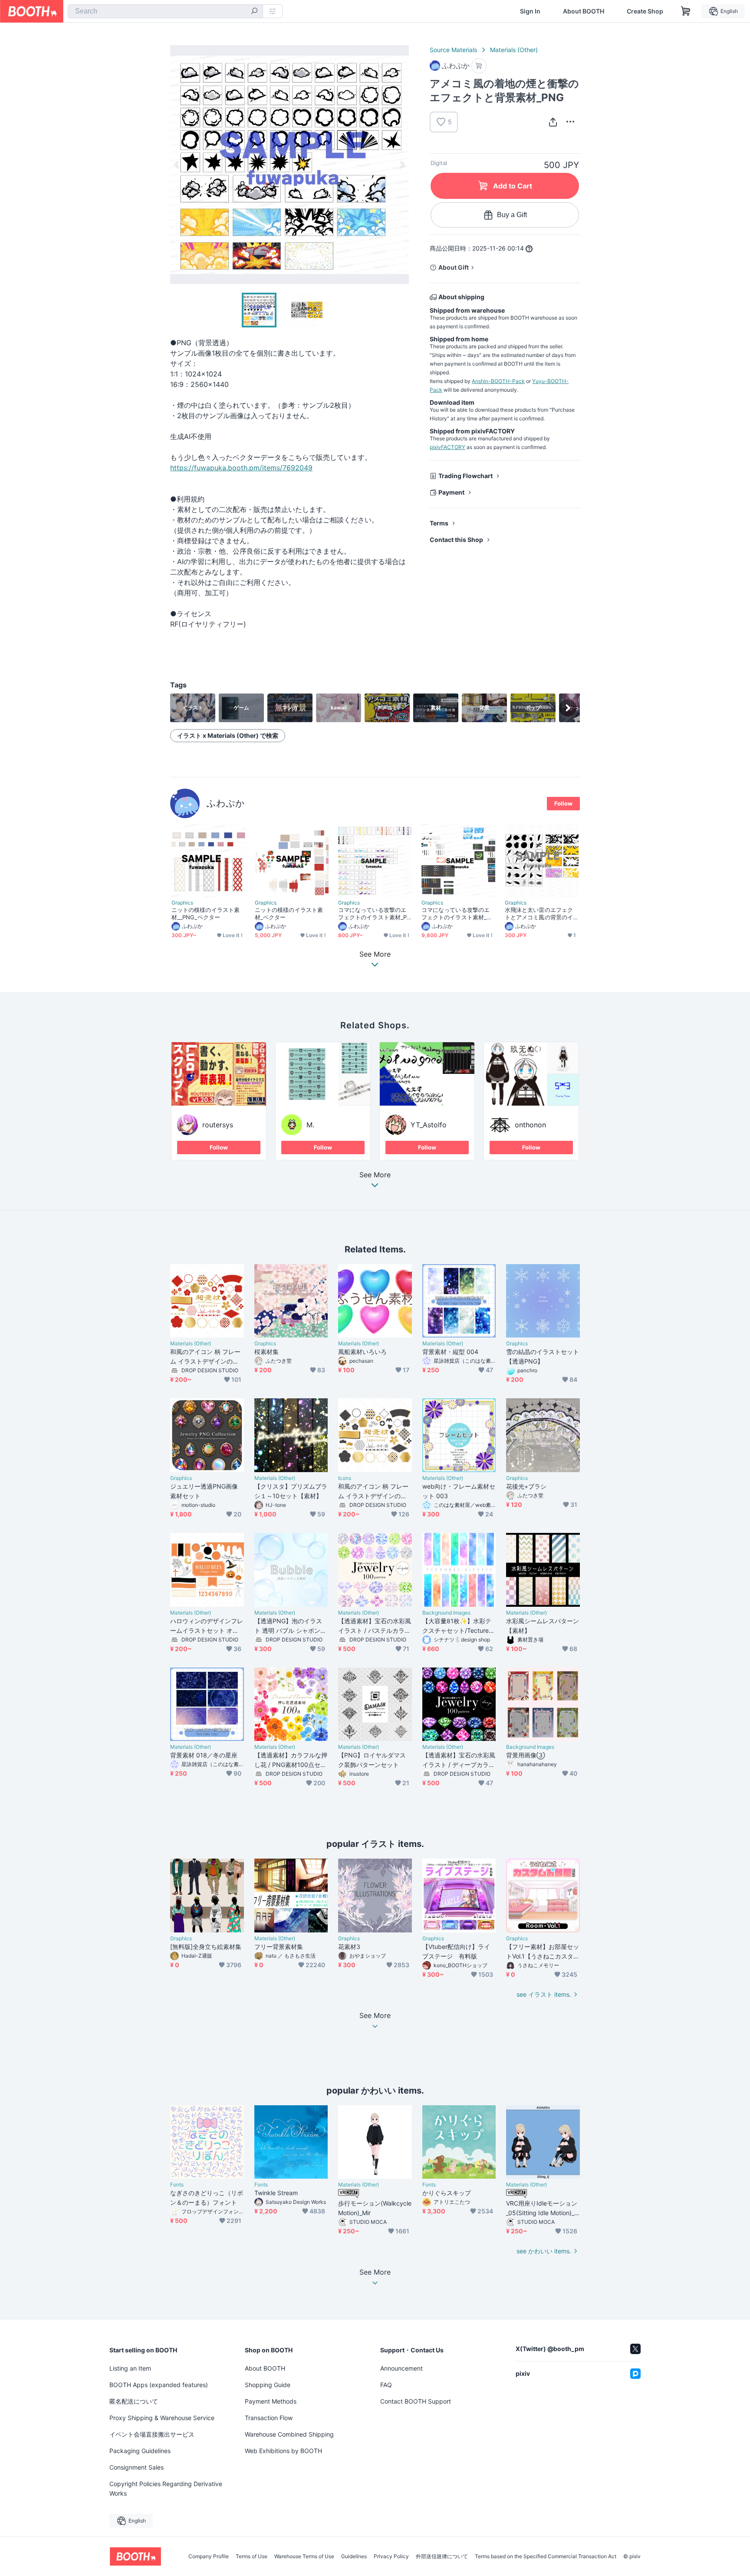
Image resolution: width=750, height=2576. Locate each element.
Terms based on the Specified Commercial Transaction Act (546, 2556)
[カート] (479, 66)
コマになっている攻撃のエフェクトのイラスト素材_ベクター (457, 914)
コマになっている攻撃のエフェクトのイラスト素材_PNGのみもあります (375, 914)
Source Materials (453, 50)
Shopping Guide (268, 2385)
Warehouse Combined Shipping (289, 2434)
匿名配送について (134, 2401)
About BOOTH (584, 11)
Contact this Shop (456, 540)
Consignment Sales (137, 2467)
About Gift (454, 267)
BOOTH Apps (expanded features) (159, 2385)
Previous (177, 165)
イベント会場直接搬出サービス (152, 2434)
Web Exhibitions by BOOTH (283, 2451)
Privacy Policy (391, 2556)
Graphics (182, 903)
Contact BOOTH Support (416, 2401)
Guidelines (354, 2556)
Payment (451, 492)
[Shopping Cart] (686, 11)
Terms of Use (252, 2556)
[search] (254, 12)
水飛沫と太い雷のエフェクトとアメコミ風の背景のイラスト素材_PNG (539, 914)
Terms (439, 523)
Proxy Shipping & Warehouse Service (162, 2418)
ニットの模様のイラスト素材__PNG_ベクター (206, 913)
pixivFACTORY (447, 447)
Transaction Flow (269, 2418)
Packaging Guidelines (140, 2451)
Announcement (401, 2368)
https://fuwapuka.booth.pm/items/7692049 (241, 468)
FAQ (386, 2385)
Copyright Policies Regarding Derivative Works (166, 2488)
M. (310, 1125)
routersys (218, 1125)
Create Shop (645, 11)
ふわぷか (226, 803)
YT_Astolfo (429, 1125)
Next (402, 165)
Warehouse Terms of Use (304, 2556)
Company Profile (209, 2556)
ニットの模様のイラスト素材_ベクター (289, 913)
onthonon (530, 1125)
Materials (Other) (514, 50)
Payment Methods (271, 2401)
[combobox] (165, 11)
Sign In (530, 11)
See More (375, 1175)
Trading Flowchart (465, 476)
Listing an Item (130, 2368)
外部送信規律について (442, 2556)
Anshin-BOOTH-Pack (498, 381)
